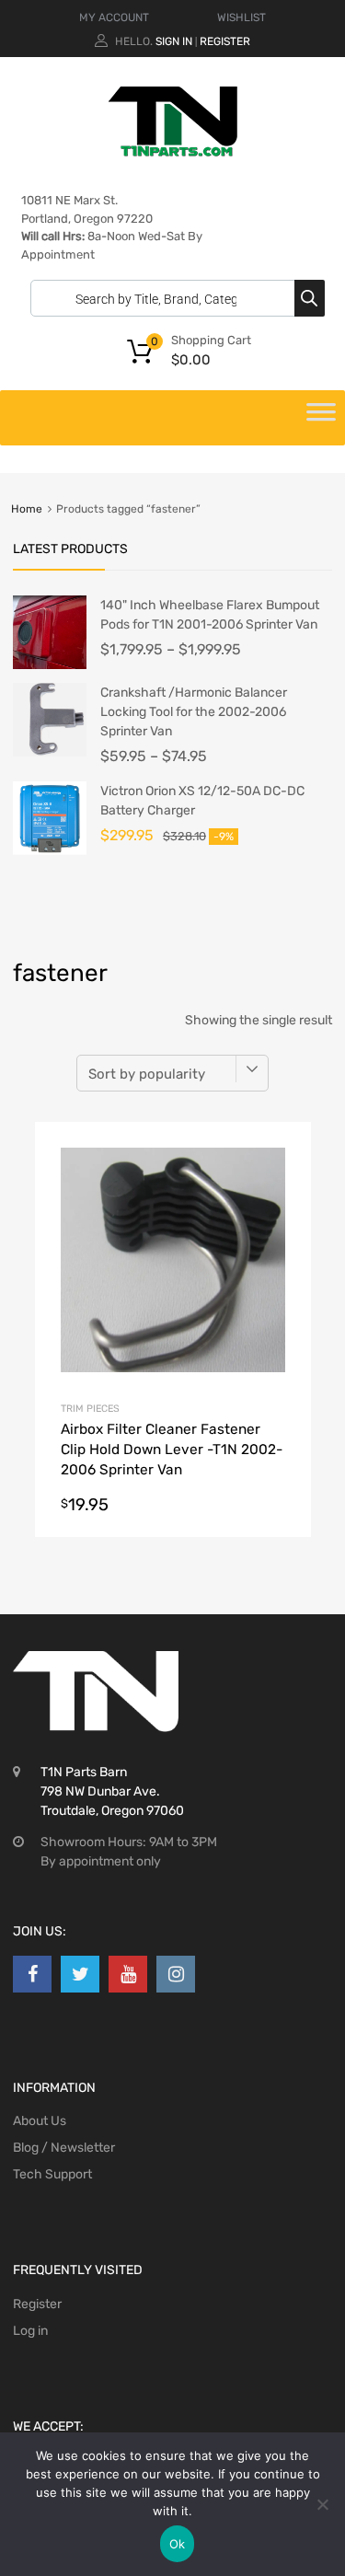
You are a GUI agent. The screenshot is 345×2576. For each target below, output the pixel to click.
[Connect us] (32, 1974)
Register (225, 41)
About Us (40, 2121)
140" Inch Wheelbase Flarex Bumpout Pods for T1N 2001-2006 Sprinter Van (210, 615)
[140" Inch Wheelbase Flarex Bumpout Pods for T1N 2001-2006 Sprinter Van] (50, 665)
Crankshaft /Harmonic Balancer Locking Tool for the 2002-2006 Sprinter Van (194, 712)
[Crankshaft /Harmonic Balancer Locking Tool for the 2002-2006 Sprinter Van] (50, 752)
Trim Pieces (90, 1409)
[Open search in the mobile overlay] (173, 298)
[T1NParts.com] (173, 152)
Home (27, 509)
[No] (322, 2504)
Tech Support (52, 2174)
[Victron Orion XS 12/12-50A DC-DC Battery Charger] (50, 851)
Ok (178, 2544)
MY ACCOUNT (114, 17)
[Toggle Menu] (321, 418)
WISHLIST (241, 17)
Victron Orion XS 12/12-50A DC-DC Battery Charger (202, 801)
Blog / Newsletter (64, 2148)
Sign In (174, 41)
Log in (30, 2331)
